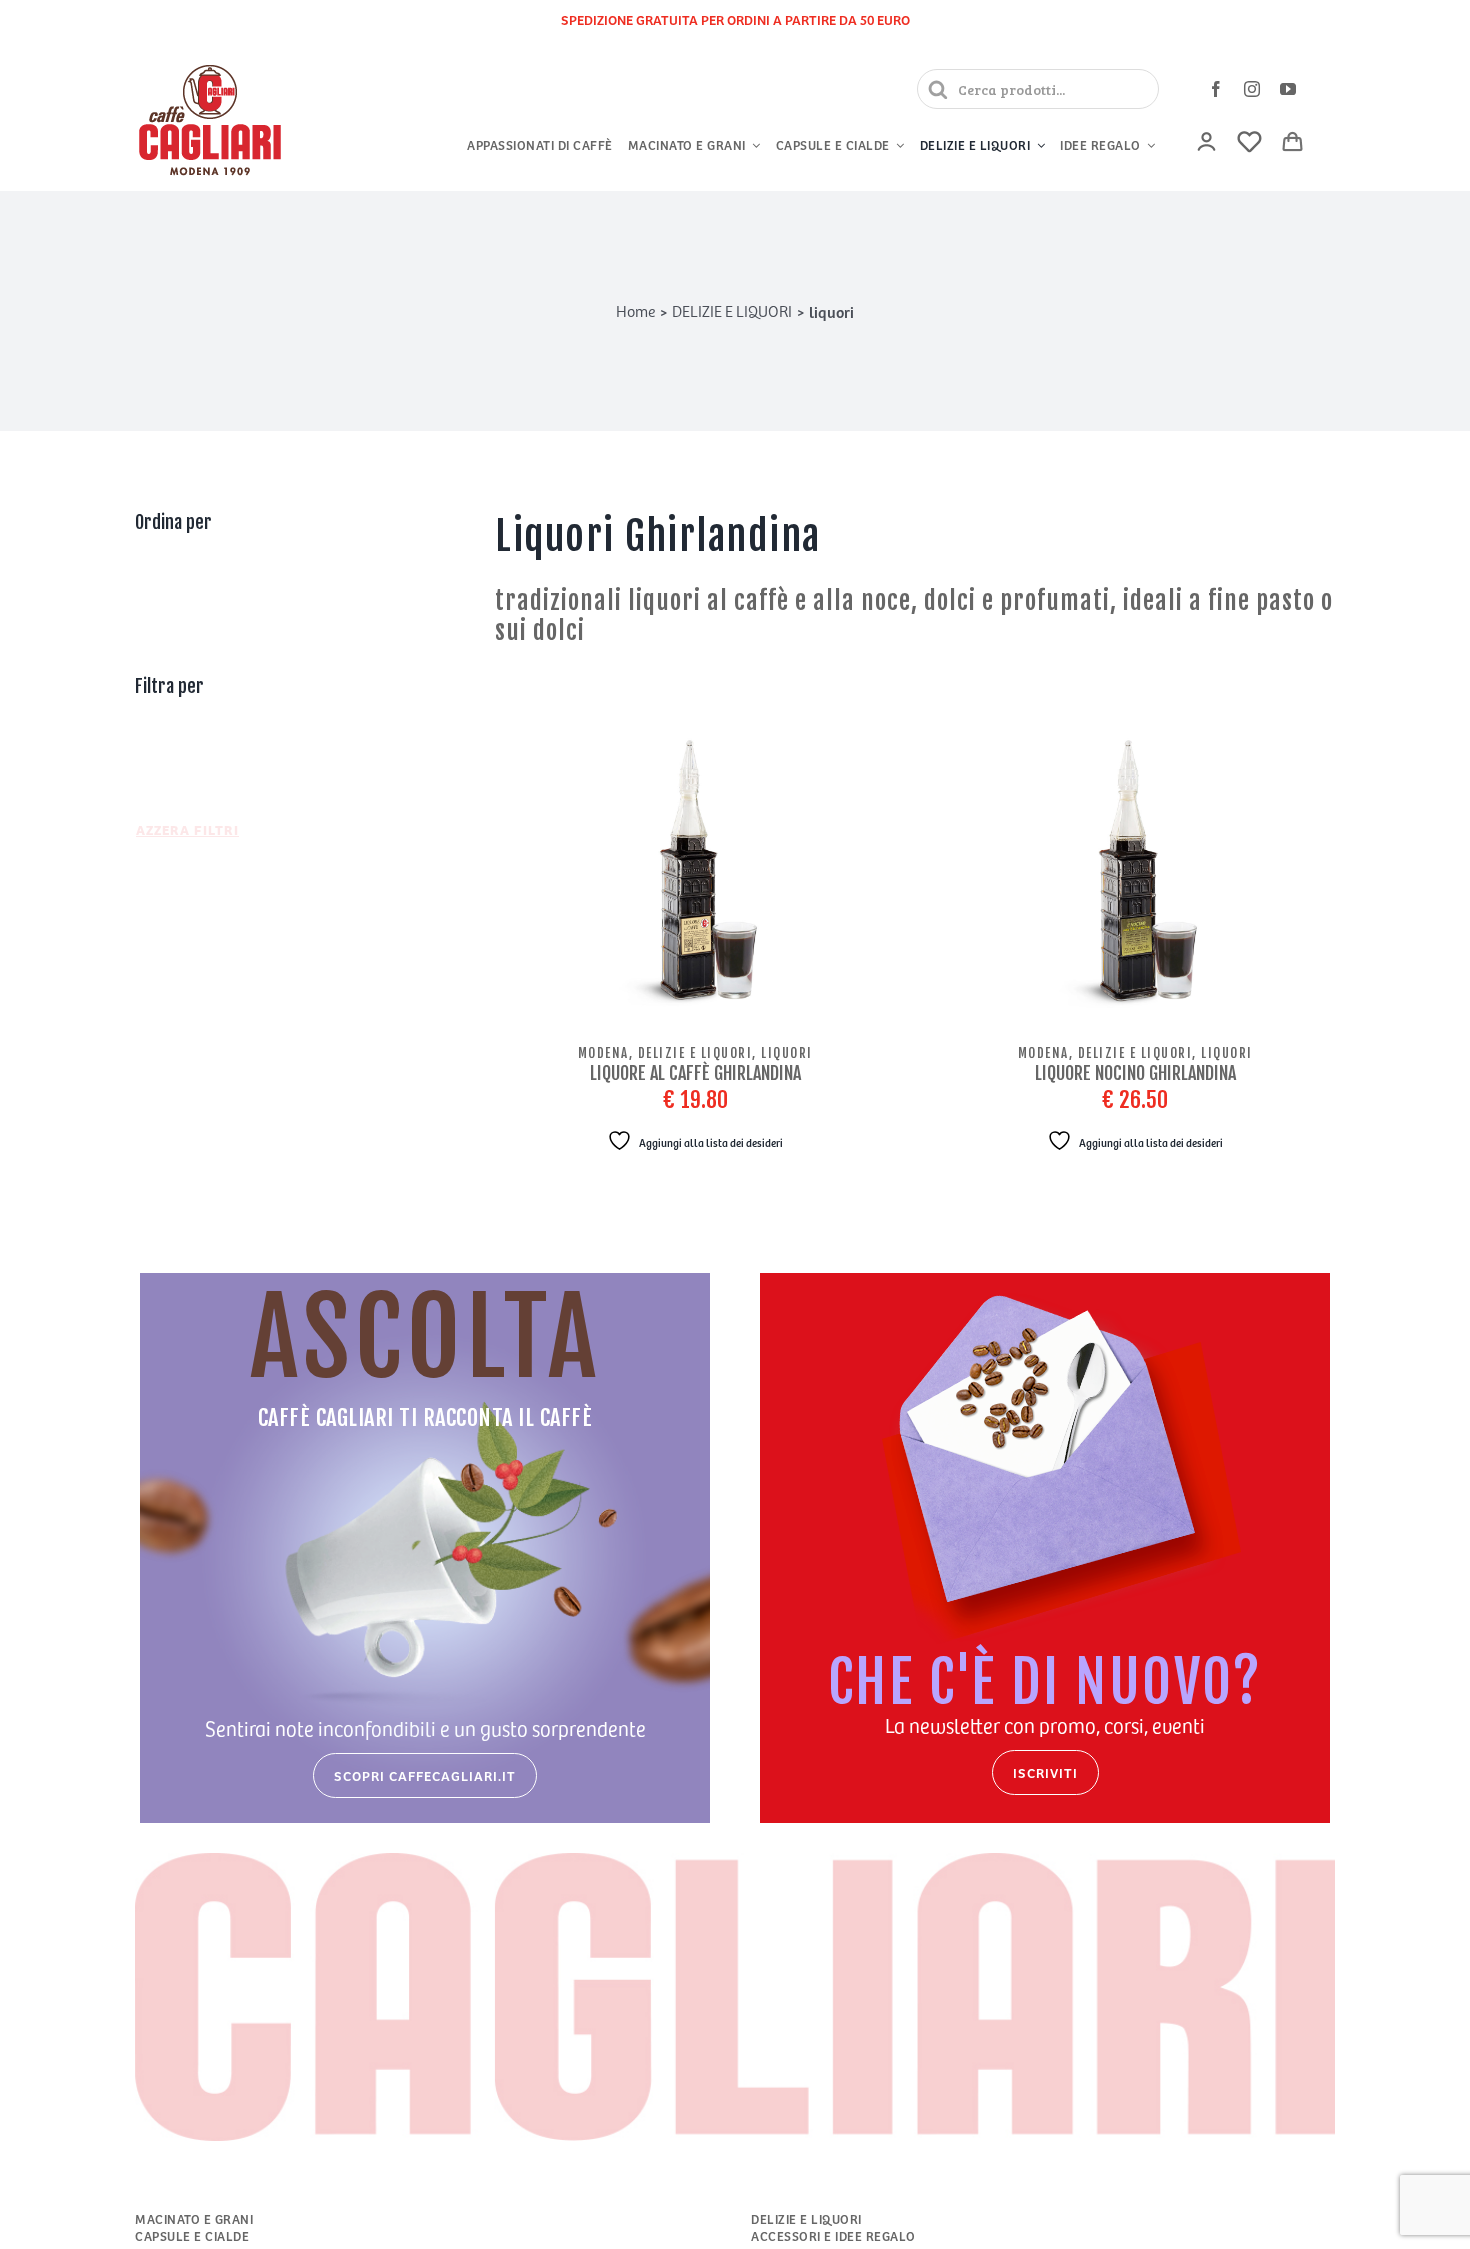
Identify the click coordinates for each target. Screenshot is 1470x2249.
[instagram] (1252, 89)
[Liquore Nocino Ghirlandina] (1135, 876)
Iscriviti (1045, 1772)
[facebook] (1216, 89)
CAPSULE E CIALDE (192, 2236)
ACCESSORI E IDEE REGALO (833, 2236)
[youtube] (1288, 89)
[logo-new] (210, 67)
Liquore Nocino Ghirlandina (1135, 1073)
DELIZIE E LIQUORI (806, 2219)
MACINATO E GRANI (194, 2219)
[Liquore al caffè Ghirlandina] (695, 876)
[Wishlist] (1249, 141)
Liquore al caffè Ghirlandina (695, 1073)
